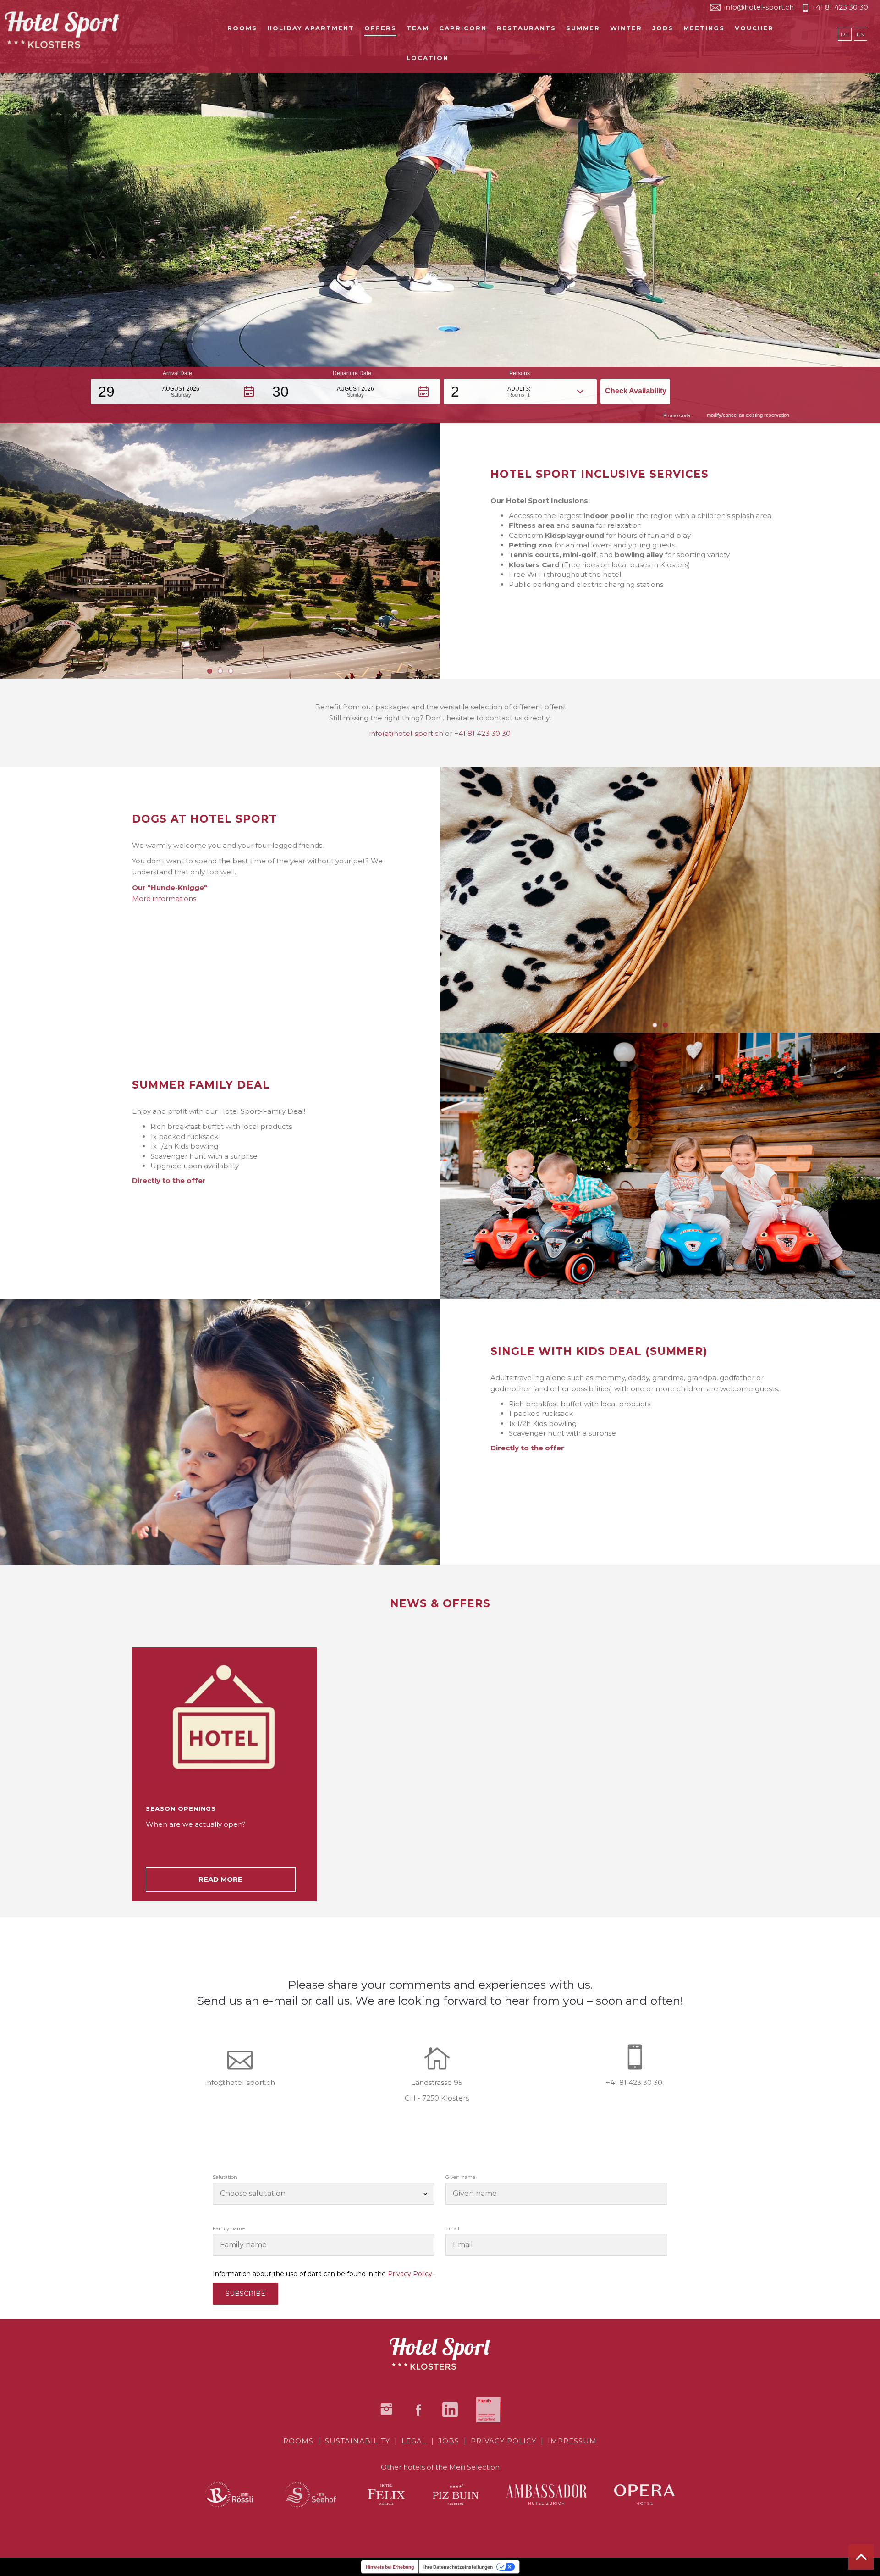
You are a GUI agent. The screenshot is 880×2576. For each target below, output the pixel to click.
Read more (220, 1879)
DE (845, 34)
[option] (235, 1774)
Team (418, 28)
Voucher (754, 28)
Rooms (242, 28)
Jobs (663, 28)
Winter (626, 28)
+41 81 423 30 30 (840, 7)
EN (861, 34)
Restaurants (526, 28)
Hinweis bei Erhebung (390, 2567)
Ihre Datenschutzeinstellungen (458, 2567)
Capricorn (463, 28)
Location (428, 58)
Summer (583, 28)
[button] (178, 392)
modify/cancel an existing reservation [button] (748, 415)
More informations (164, 898)
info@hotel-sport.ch (759, 7)
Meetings (704, 28)
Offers (380, 28)
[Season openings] (224, 1717)
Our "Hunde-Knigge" (170, 887)
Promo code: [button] (677, 415)
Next (454, 545)
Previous (426, 894)
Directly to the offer (169, 1180)
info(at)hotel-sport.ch (406, 733)
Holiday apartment (311, 28)
